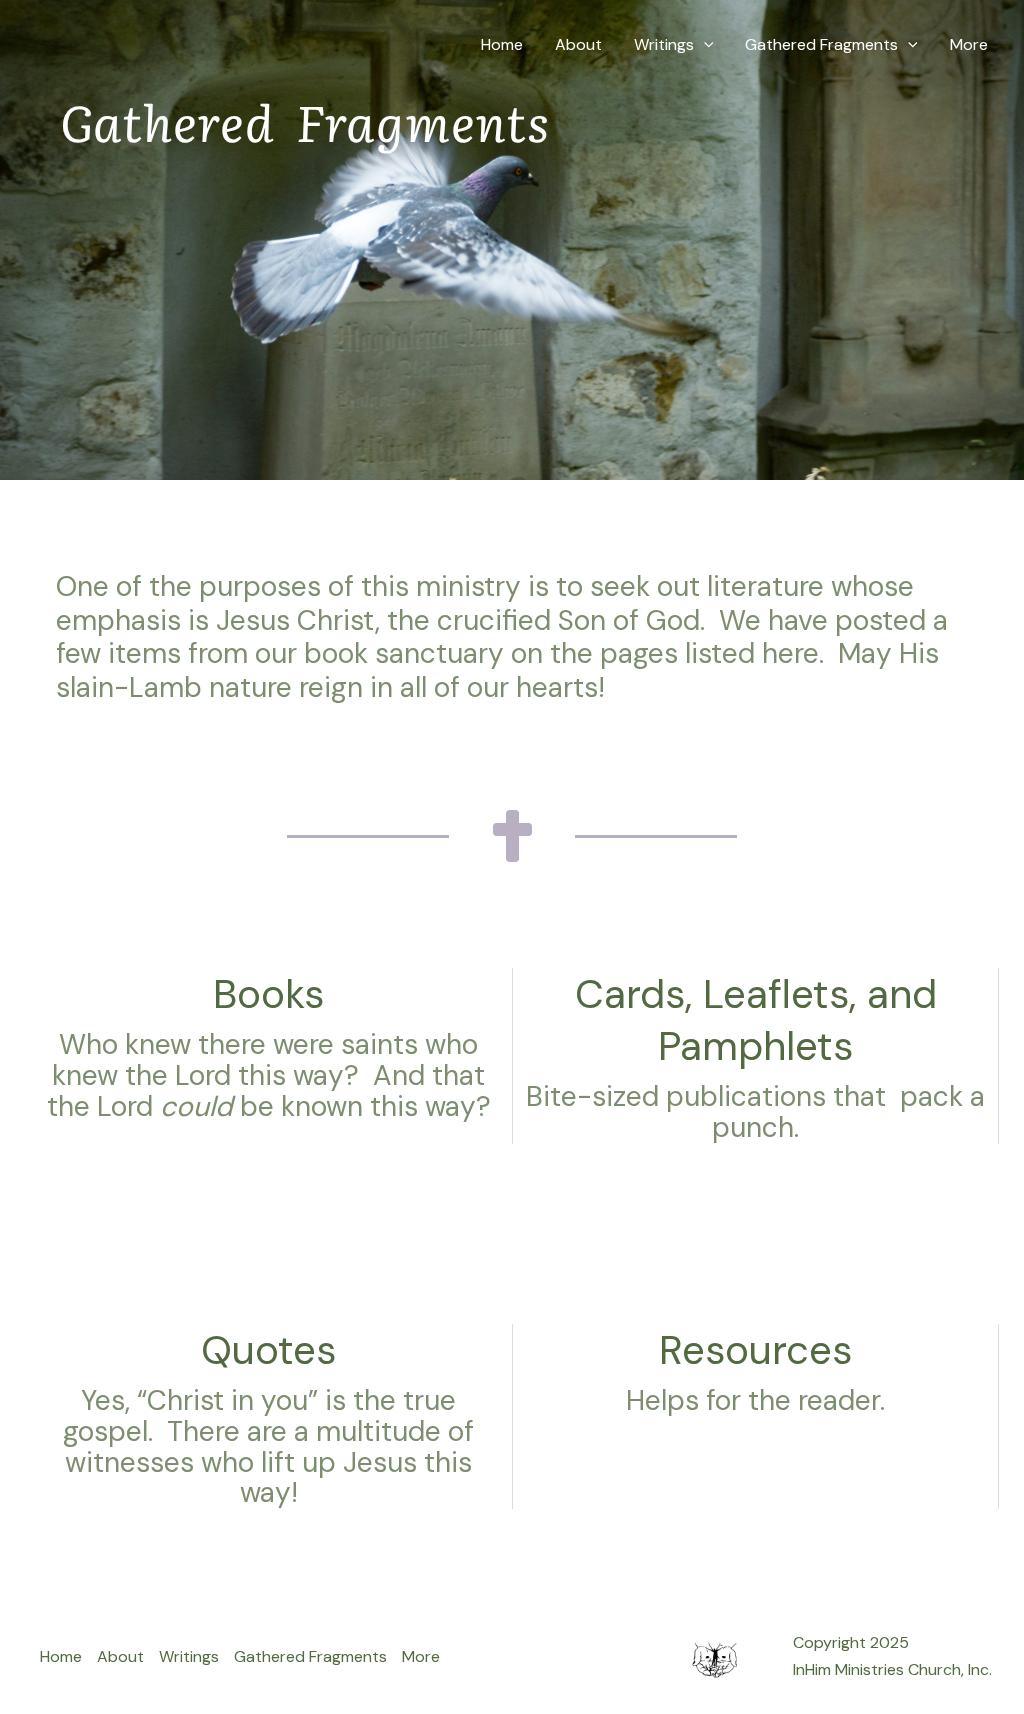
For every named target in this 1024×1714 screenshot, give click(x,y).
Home (502, 44)
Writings (664, 44)
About (578, 44)
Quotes (268, 1350)
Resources (755, 1350)
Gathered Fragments (821, 44)
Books (268, 994)
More (969, 44)
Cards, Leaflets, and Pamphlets (756, 1020)
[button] (704, 45)
